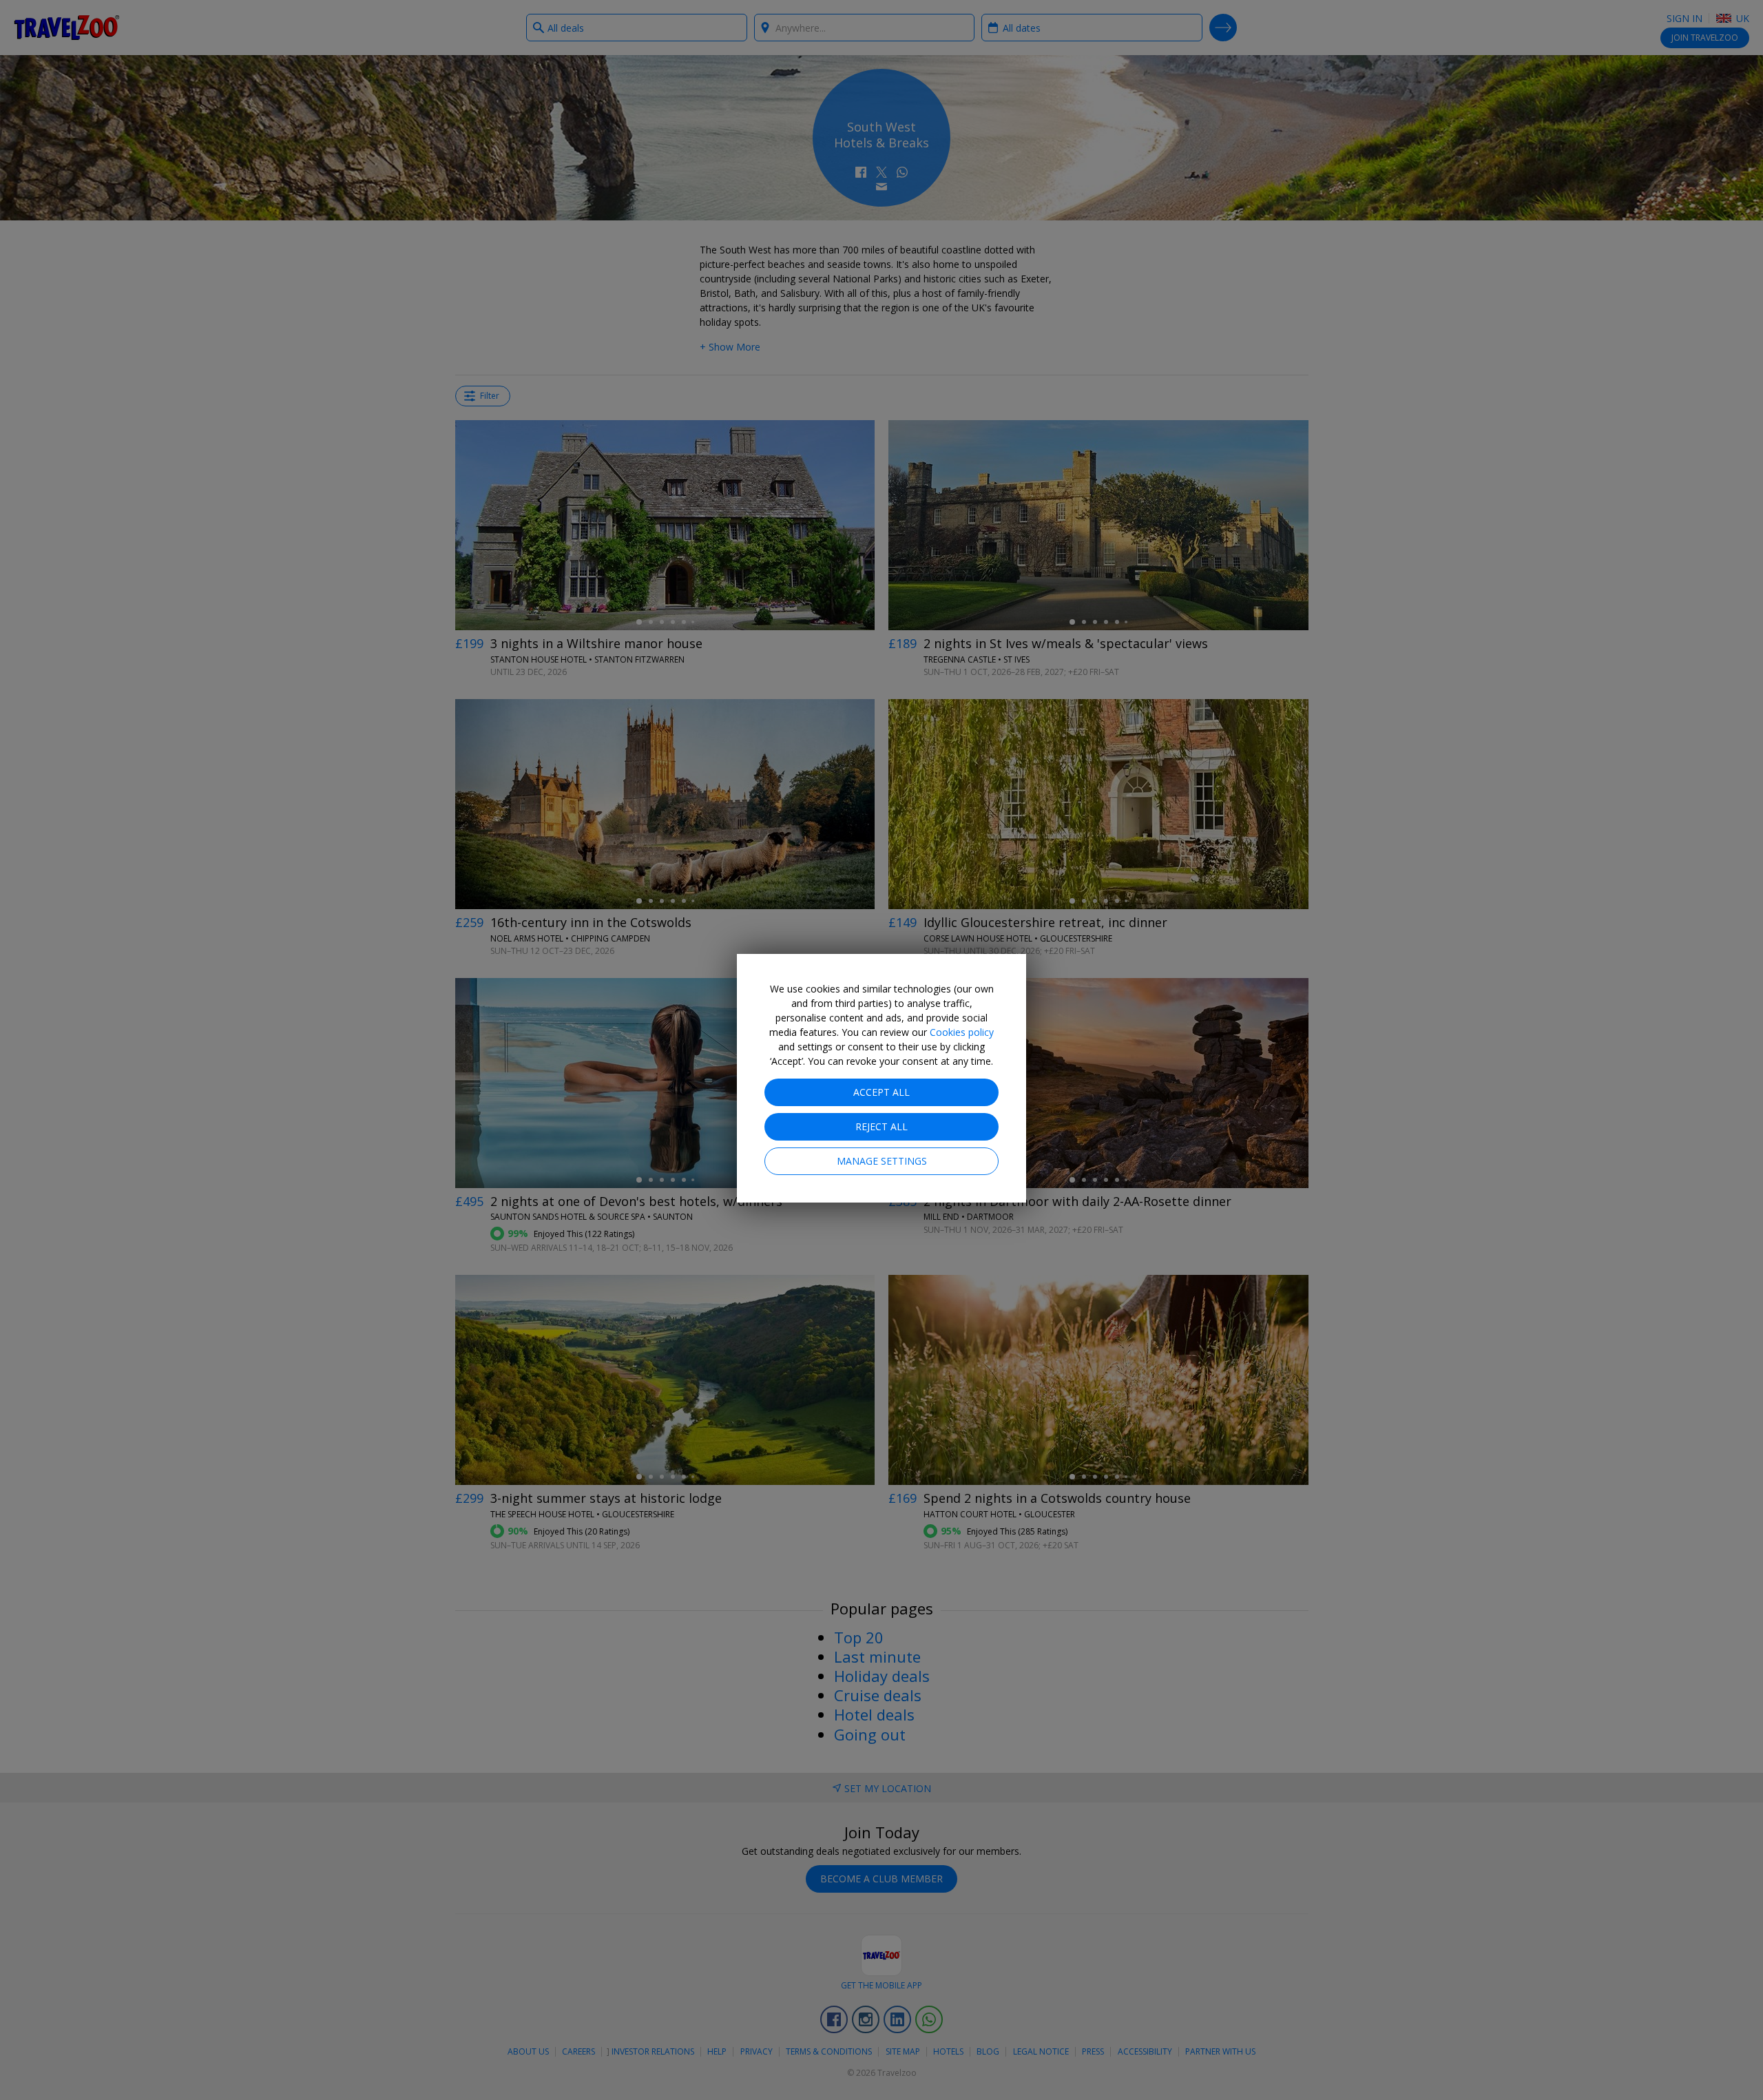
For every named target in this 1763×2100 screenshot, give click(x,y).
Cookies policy (962, 1032)
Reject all (881, 1126)
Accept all (881, 1092)
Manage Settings (882, 1161)
